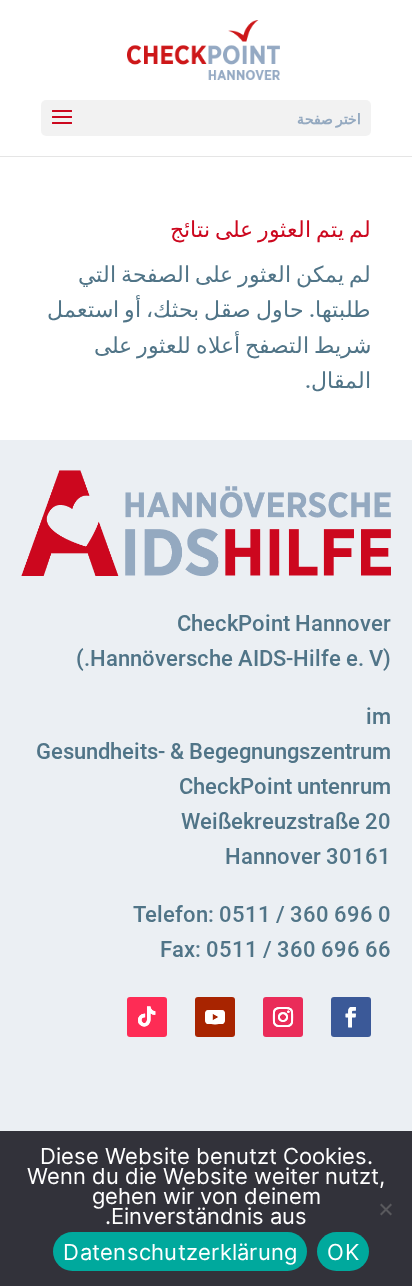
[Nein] (387, 1209)
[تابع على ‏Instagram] (283, 1017)
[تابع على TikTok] (147, 1017)
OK (343, 1252)
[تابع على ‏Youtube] (215, 1017)
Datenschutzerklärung (180, 1252)
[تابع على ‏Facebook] (351, 1017)
